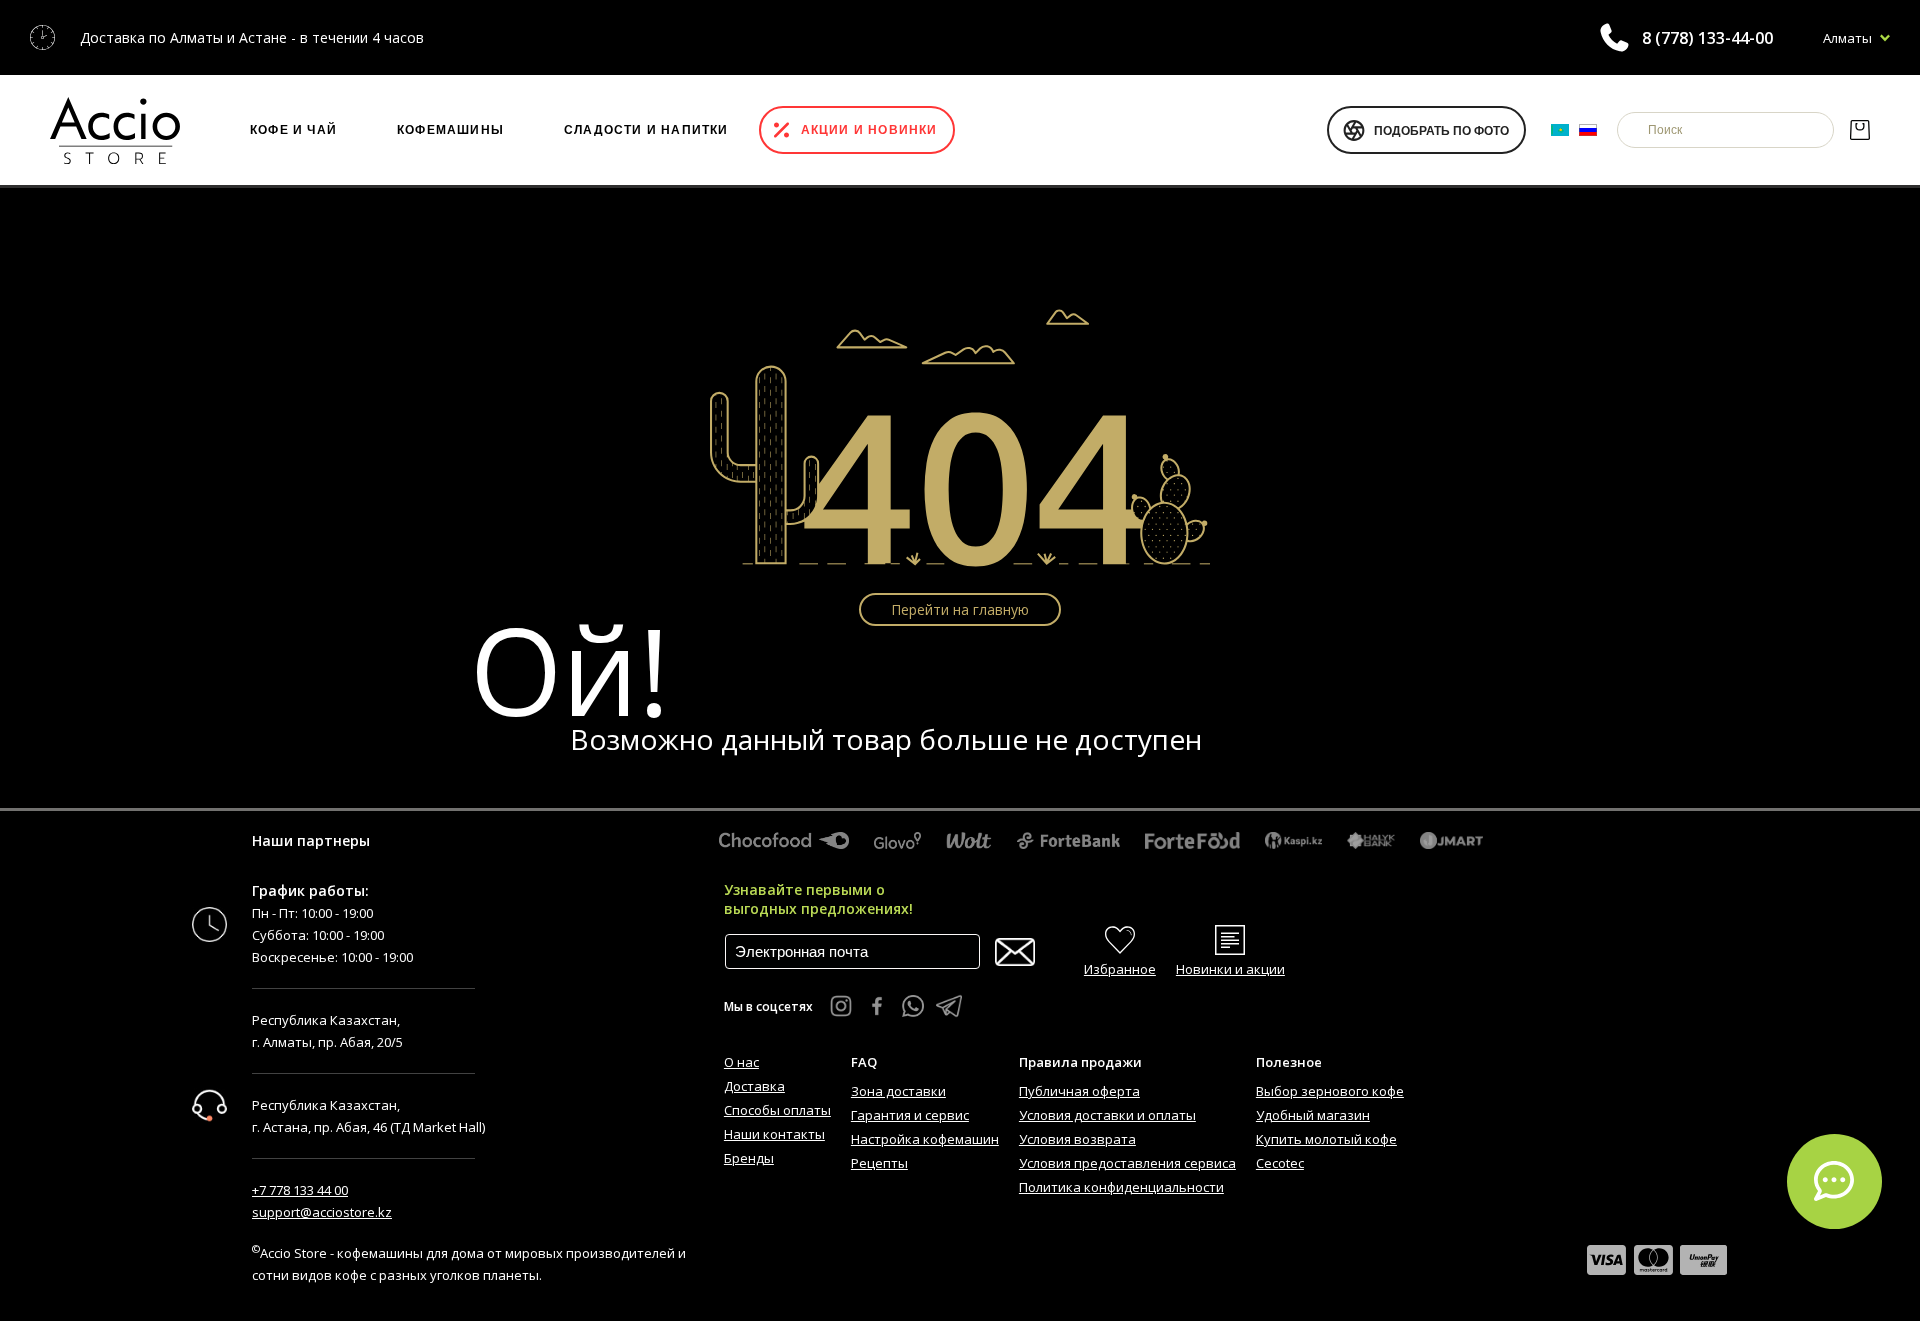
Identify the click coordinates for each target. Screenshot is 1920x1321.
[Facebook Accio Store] (877, 1006)
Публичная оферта (1079, 1091)
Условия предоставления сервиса (1127, 1163)
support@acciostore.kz (322, 1212)
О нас (741, 1062)
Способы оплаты (777, 1110)
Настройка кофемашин (925, 1139)
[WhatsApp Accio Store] (913, 1006)
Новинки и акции (1230, 969)
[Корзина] (1859, 130)
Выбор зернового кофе (1330, 1091)
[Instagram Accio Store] (841, 1006)
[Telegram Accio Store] (949, 1006)
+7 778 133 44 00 (300, 1190)
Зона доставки (898, 1091)
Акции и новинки (869, 130)
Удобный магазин (1313, 1115)
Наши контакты (774, 1134)
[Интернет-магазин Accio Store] (115, 130)
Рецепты (879, 1163)
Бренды (749, 1158)
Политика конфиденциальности (1121, 1187)
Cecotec (1280, 1163)
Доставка (754, 1086)
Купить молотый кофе (1326, 1139)
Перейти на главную (960, 609)
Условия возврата (1077, 1139)
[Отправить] (1015, 952)
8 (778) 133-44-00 (1707, 38)
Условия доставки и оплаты (1107, 1115)
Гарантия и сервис (910, 1115)
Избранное (1120, 969)
